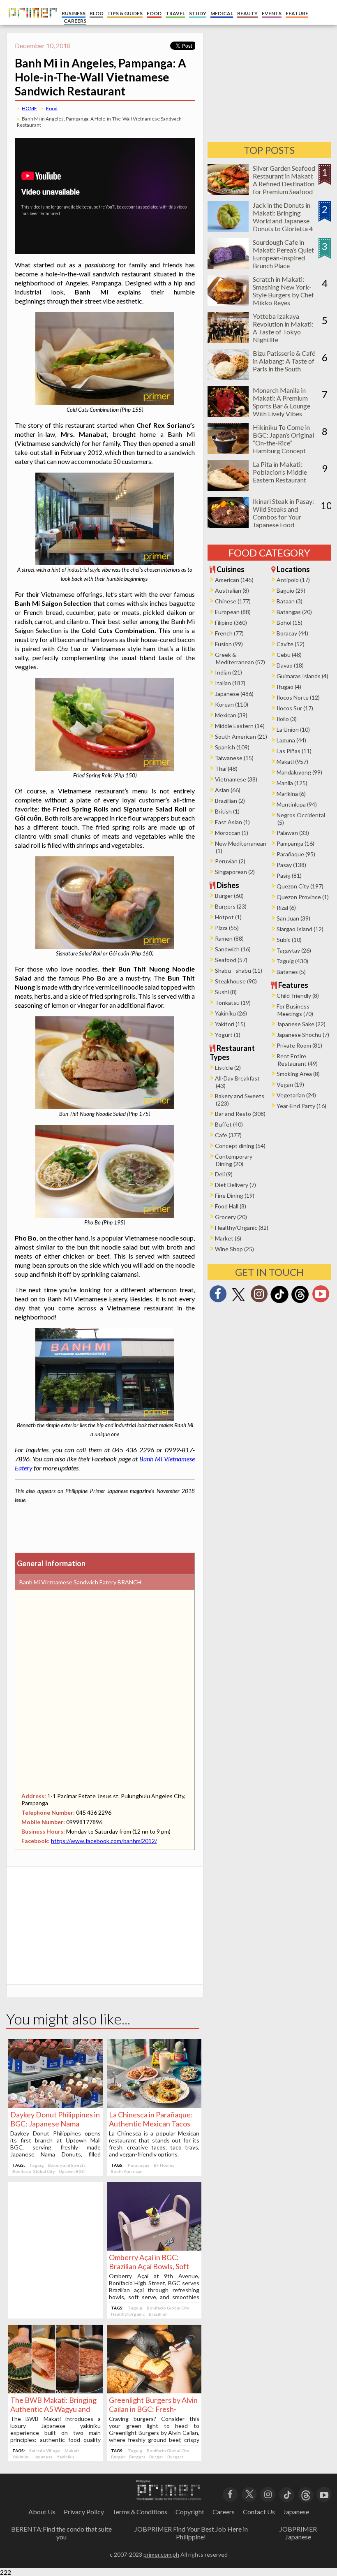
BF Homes (164, 2165)
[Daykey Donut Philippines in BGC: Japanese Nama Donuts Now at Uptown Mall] (55, 2105)
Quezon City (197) (300, 886)
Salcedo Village (45, 2451)
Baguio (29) (291, 590)
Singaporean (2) (235, 872)
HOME (29, 108)
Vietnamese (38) (236, 779)
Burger (118, 2457)
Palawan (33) (293, 833)
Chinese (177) (233, 601)
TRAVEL (175, 13)
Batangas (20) (294, 612)
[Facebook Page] (218, 1296)
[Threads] (300, 1302)
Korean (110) (232, 704)
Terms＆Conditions (140, 2512)
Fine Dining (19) (235, 1195)
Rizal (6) (286, 908)
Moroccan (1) (232, 833)
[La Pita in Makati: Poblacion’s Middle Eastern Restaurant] (228, 488)
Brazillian (158, 2314)
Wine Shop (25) (234, 1249)
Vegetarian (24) (296, 1095)
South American (127, 2171)
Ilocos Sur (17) (295, 708)
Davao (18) (290, 665)
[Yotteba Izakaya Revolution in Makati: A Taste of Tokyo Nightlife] (228, 340)
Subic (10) (289, 940)
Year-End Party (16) (301, 1106)
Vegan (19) (290, 1084)
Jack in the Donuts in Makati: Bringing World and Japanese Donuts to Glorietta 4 (283, 217)
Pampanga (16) (295, 843)
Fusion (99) (229, 644)
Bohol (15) (290, 623)
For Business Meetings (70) (295, 1010)
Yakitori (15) (230, 1024)
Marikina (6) (291, 794)
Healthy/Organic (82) (242, 1228)
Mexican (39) (231, 715)
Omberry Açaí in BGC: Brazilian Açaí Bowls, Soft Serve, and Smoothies (149, 2266)
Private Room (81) (299, 1045)
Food (52, 108)
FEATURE (297, 13)
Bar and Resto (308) (240, 1114)
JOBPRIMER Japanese (298, 2533)
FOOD (154, 13)
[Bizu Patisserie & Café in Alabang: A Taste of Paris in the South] (228, 377)
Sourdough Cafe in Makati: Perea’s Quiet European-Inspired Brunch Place (283, 254)
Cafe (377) (228, 1135)
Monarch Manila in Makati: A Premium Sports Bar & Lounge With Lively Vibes (282, 402)
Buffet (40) (229, 1124)
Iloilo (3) (287, 719)
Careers (224, 2512)
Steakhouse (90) (236, 981)
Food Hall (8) (231, 1206)
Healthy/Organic (128, 2314)
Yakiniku (21, 2457)
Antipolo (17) (293, 580)
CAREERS (75, 21)
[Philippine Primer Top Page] (31, 23)
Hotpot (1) (228, 917)
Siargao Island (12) (300, 929)
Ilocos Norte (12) (298, 697)
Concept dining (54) (240, 1146)
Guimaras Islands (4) (302, 676)
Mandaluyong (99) (299, 772)
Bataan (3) (290, 601)
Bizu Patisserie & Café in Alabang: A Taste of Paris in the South (284, 361)
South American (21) (241, 736)
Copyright (190, 2512)
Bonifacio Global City (33, 2171)
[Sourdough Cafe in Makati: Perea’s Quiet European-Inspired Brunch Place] (228, 266)
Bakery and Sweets (67, 2165)
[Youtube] (321, 1296)
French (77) (229, 633)
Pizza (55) (227, 928)
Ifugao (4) (289, 687)
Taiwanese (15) (234, 758)
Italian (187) (230, 683)
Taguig (37, 2165)
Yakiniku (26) (231, 1013)
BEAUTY (247, 13)
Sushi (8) (226, 992)
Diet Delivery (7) (235, 1185)
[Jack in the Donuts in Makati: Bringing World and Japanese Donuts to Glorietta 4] (228, 229)
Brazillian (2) (230, 801)
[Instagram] (259, 1296)
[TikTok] (279, 1302)
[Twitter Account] (238, 1302)
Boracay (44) (292, 633)
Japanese (43, 2457)
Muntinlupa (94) (297, 804)
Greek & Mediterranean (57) (240, 658)
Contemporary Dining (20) (234, 1160)
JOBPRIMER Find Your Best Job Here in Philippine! (191, 2533)
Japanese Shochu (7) (303, 1035)
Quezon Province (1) (303, 897)
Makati (72, 2451)
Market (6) (228, 1238)
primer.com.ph (161, 2554)
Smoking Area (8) (298, 1074)
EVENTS (272, 13)
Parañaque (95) (296, 854)
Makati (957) (292, 762)
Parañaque (139, 2165)
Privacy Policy (84, 2512)
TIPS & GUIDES (125, 13)
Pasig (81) (289, 875)
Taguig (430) (292, 961)
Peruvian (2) (230, 861)
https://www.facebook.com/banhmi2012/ (104, 1841)
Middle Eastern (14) (240, 726)
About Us (42, 2512)
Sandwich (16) (233, 949)
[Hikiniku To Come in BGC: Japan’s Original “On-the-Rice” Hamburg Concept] (228, 451)
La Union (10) (293, 729)
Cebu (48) (289, 655)
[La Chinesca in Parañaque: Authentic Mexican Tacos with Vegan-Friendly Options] (154, 2105)
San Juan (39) (293, 918)
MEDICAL (222, 13)
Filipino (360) (231, 623)
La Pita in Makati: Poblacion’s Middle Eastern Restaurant (280, 472)
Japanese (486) (234, 694)
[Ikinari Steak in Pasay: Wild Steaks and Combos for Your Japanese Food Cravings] (228, 525)
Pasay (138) (291, 865)
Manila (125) (292, 783)
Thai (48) (226, 769)
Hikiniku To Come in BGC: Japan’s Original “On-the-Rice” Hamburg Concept (283, 439)
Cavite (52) (291, 644)
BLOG (96, 13)
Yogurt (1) (228, 1035)
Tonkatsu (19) (233, 1003)
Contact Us (259, 2512)
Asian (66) (228, 790)
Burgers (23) (231, 906)
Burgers (137, 2457)
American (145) (234, 580)
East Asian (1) (232, 822)
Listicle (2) (228, 1068)
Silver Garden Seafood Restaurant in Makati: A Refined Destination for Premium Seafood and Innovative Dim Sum (284, 188)
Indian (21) (229, 672)
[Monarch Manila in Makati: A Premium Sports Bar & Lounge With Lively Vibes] (228, 414)
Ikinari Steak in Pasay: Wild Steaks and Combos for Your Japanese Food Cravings (283, 517)
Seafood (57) (231, 960)
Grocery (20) (231, 1217)
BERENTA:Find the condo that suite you (61, 2533)
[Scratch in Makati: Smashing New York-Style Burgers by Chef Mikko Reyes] (228, 303)
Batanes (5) (291, 972)
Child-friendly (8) (298, 996)
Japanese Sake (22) (301, 1024)
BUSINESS (74, 13)
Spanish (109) (232, 747)
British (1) (227, 811)
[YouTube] (324, 2494)
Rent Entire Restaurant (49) (297, 1060)
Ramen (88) (229, 938)
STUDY (198, 13)
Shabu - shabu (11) (239, 970)
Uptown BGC (72, 2171)
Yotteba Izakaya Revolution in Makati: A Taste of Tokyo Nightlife (283, 328)
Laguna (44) (291, 740)
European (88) (233, 612)
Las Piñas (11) (294, 751)
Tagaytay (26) (294, 950)
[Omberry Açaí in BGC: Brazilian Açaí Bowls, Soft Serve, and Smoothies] (154, 2248)
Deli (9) (224, 1174)
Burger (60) (229, 896)
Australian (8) (232, 590)
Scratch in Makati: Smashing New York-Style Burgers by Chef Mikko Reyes (283, 291)
